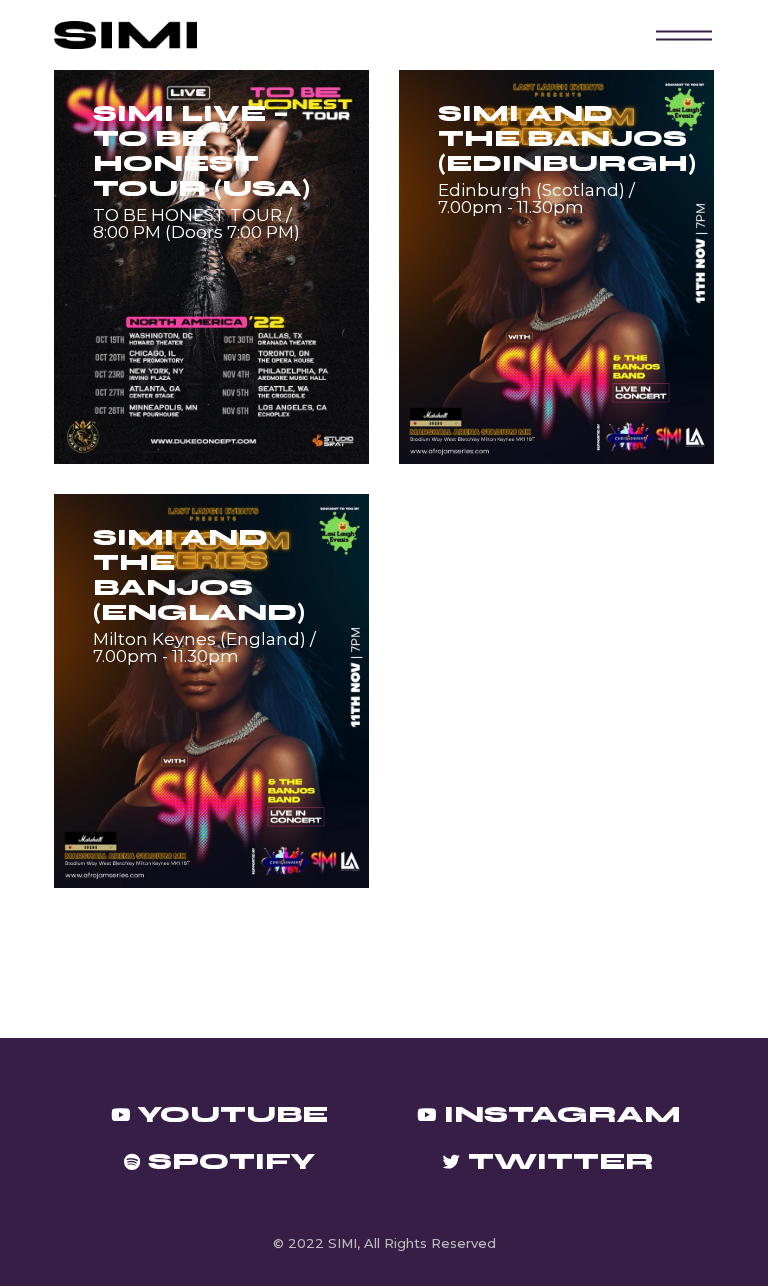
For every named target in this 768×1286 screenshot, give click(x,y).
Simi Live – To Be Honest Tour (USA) (201, 151)
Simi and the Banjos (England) (199, 575)
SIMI (342, 1243)
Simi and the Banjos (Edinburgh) (567, 138)
